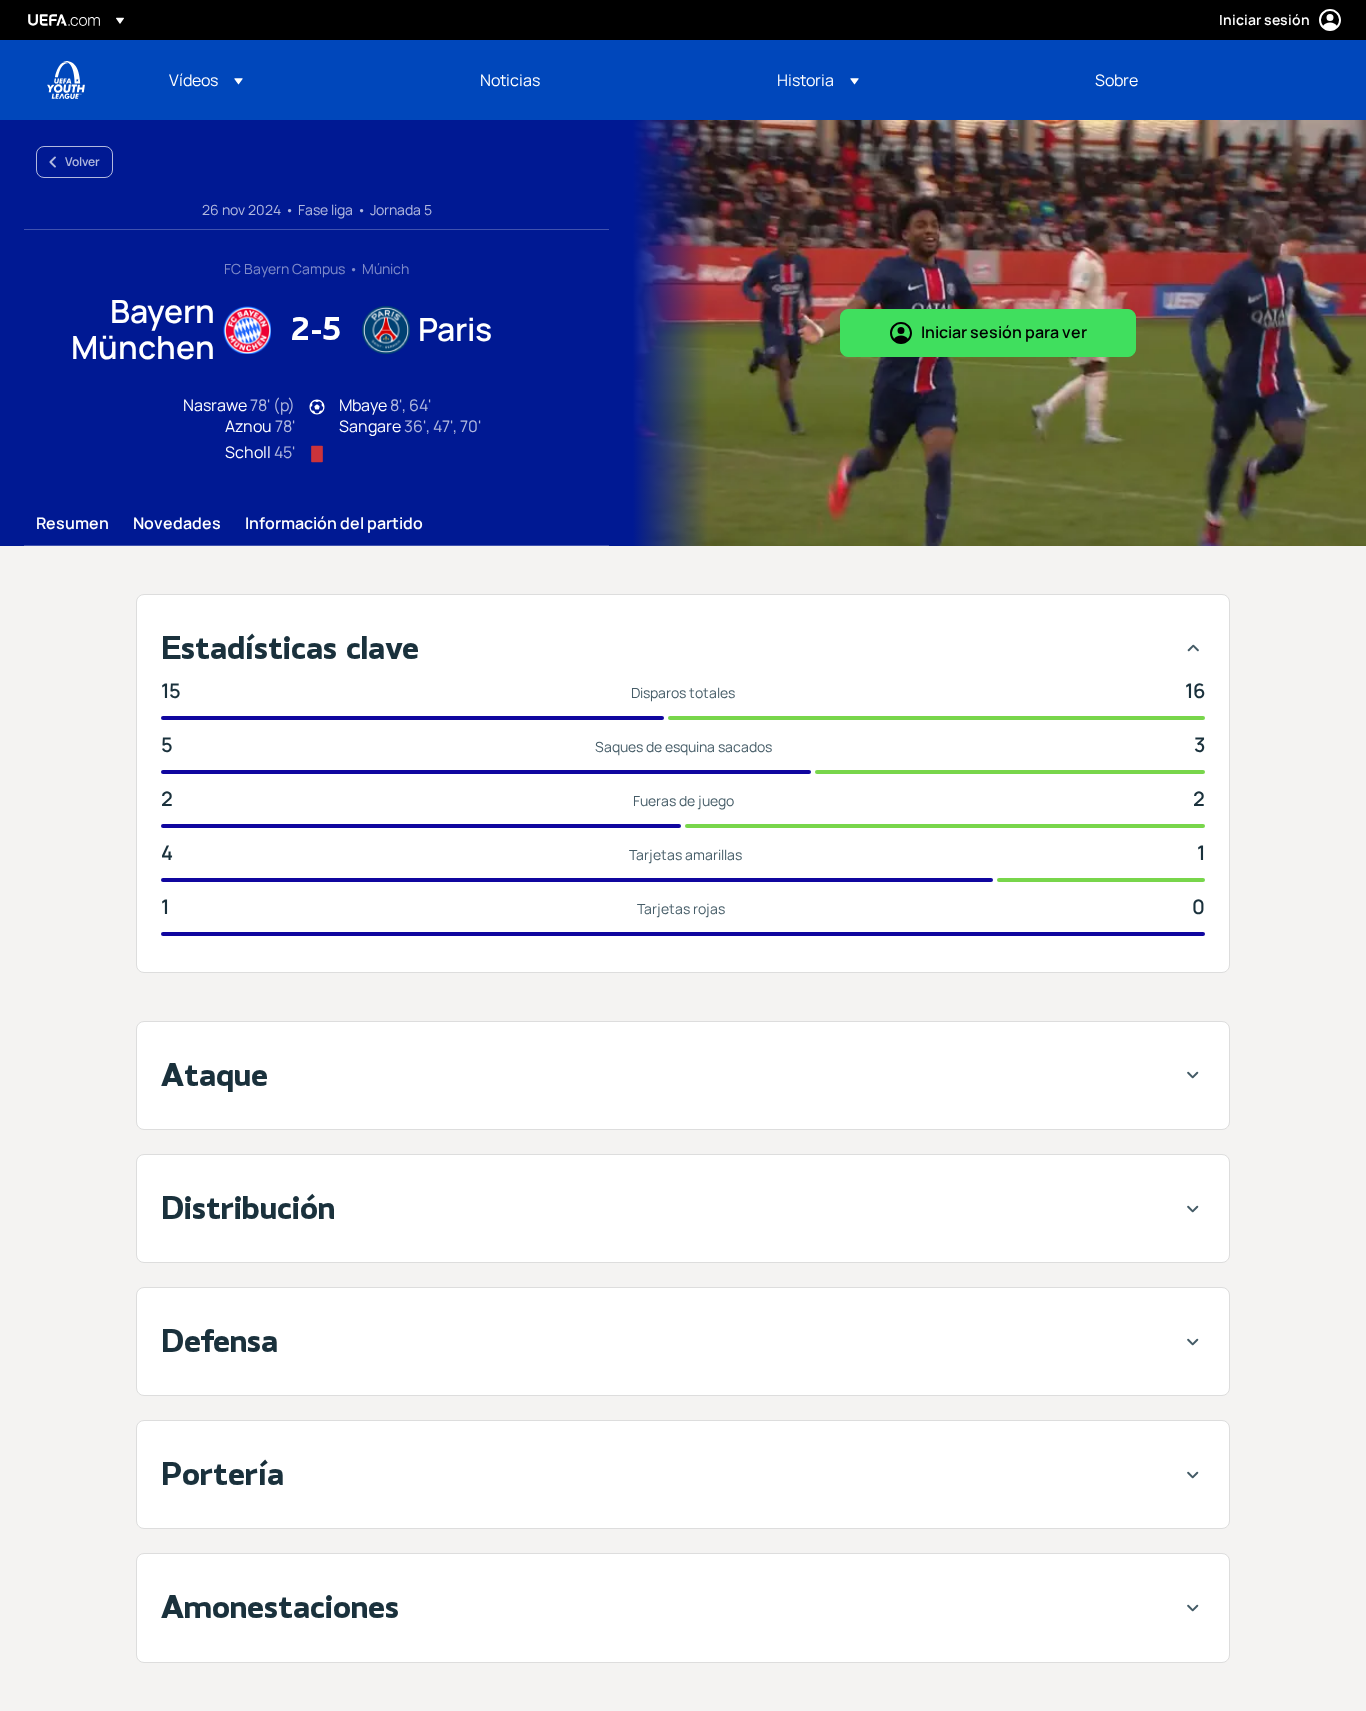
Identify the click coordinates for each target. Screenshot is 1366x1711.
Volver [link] (82, 161)
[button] (206, 80)
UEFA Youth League (66, 80)
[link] (510, 80)
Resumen (72, 524)
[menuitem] (299, 80)
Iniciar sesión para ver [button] (1004, 332)
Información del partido (334, 524)
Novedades (177, 524)
